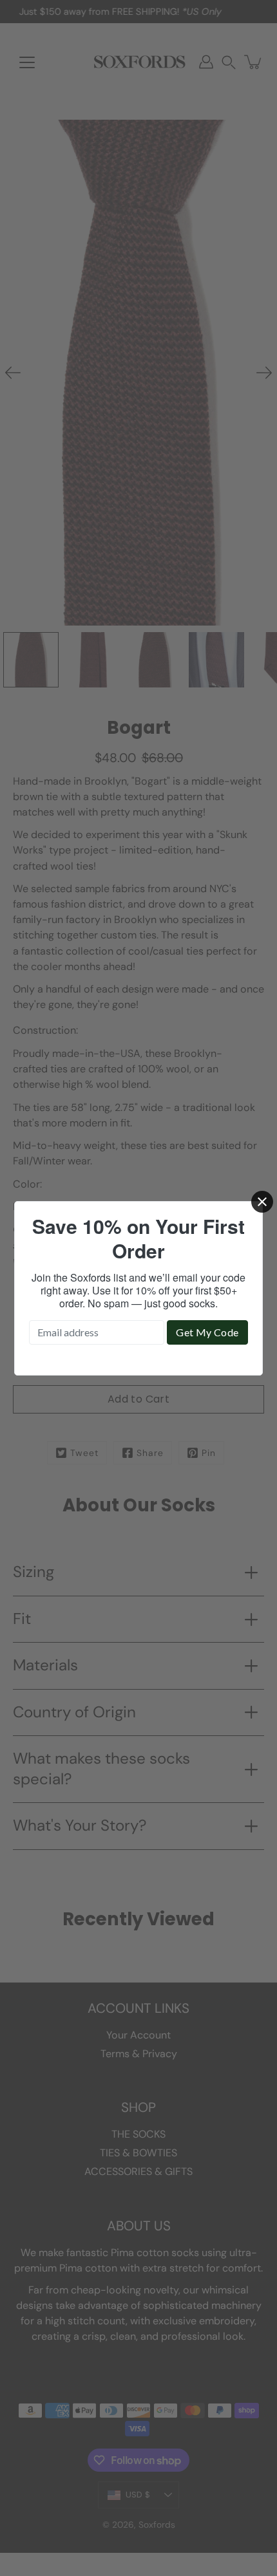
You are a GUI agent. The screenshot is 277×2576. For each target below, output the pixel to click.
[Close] (262, 1202)
